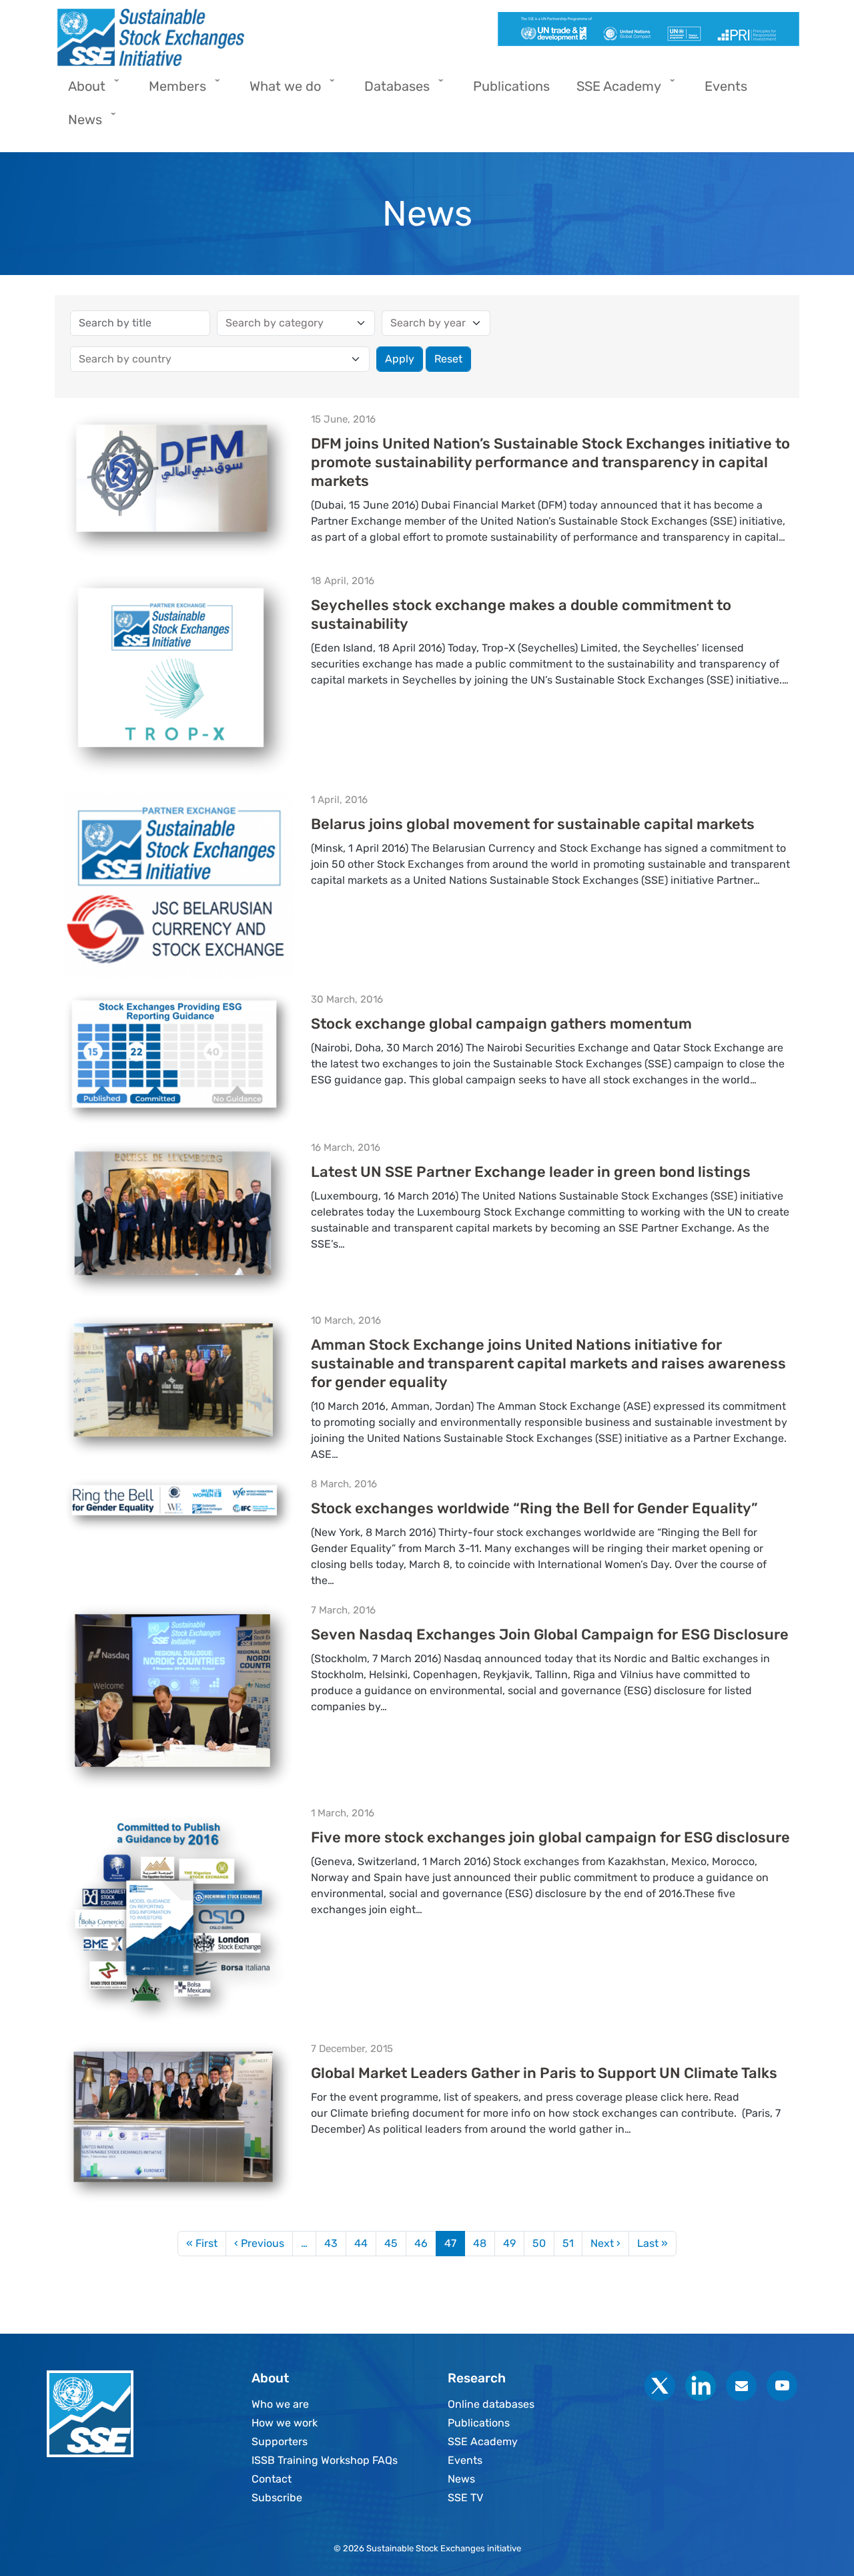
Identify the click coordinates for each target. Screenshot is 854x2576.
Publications (479, 2423)
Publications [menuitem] (511, 86)
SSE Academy (483, 2441)
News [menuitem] (78, 124)
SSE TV (465, 2498)
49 (509, 2243)
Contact (272, 2479)
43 (331, 2243)
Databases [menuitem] (390, 90)
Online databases (491, 2404)
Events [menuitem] (726, 86)
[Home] (236, 37)
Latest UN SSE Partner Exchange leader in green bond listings (531, 1172)
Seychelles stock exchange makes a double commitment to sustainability (521, 614)
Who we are (280, 2404)
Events (465, 2460)
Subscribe (277, 2498)
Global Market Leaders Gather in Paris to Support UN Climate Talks (544, 2073)
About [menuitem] (80, 90)
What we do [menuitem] (279, 90)
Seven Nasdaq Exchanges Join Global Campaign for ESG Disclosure (550, 1634)
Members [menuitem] (171, 90)
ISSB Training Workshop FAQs (325, 2460)
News (461, 2479)
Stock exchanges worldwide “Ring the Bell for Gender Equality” (534, 1508)
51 (568, 2243)
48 (480, 2243)
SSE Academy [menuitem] (612, 90)
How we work (285, 2423)
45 (391, 2243)
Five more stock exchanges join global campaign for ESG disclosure (550, 1837)
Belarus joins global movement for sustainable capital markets (533, 824)
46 (421, 2243)
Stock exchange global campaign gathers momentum (501, 1024)
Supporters (280, 2441)
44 (361, 2243)
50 (539, 2243)
